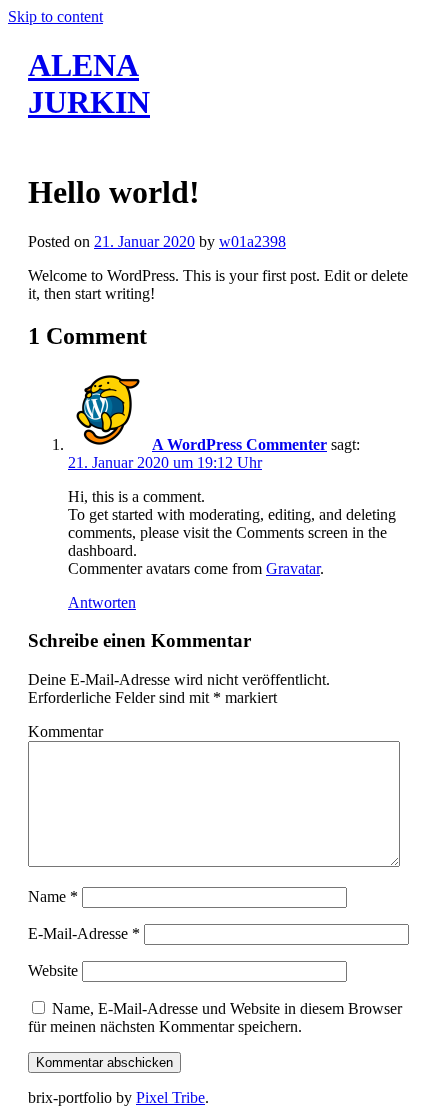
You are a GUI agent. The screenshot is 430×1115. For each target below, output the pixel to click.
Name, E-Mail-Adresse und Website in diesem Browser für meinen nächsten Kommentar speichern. (215, 1017)
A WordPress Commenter (239, 444)
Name (53, 896)
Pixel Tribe (170, 1097)
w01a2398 (252, 241)
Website (53, 970)
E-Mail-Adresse (84, 933)
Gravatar (293, 568)
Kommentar (65, 731)
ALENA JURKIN (89, 83)
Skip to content (55, 16)
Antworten (102, 602)
